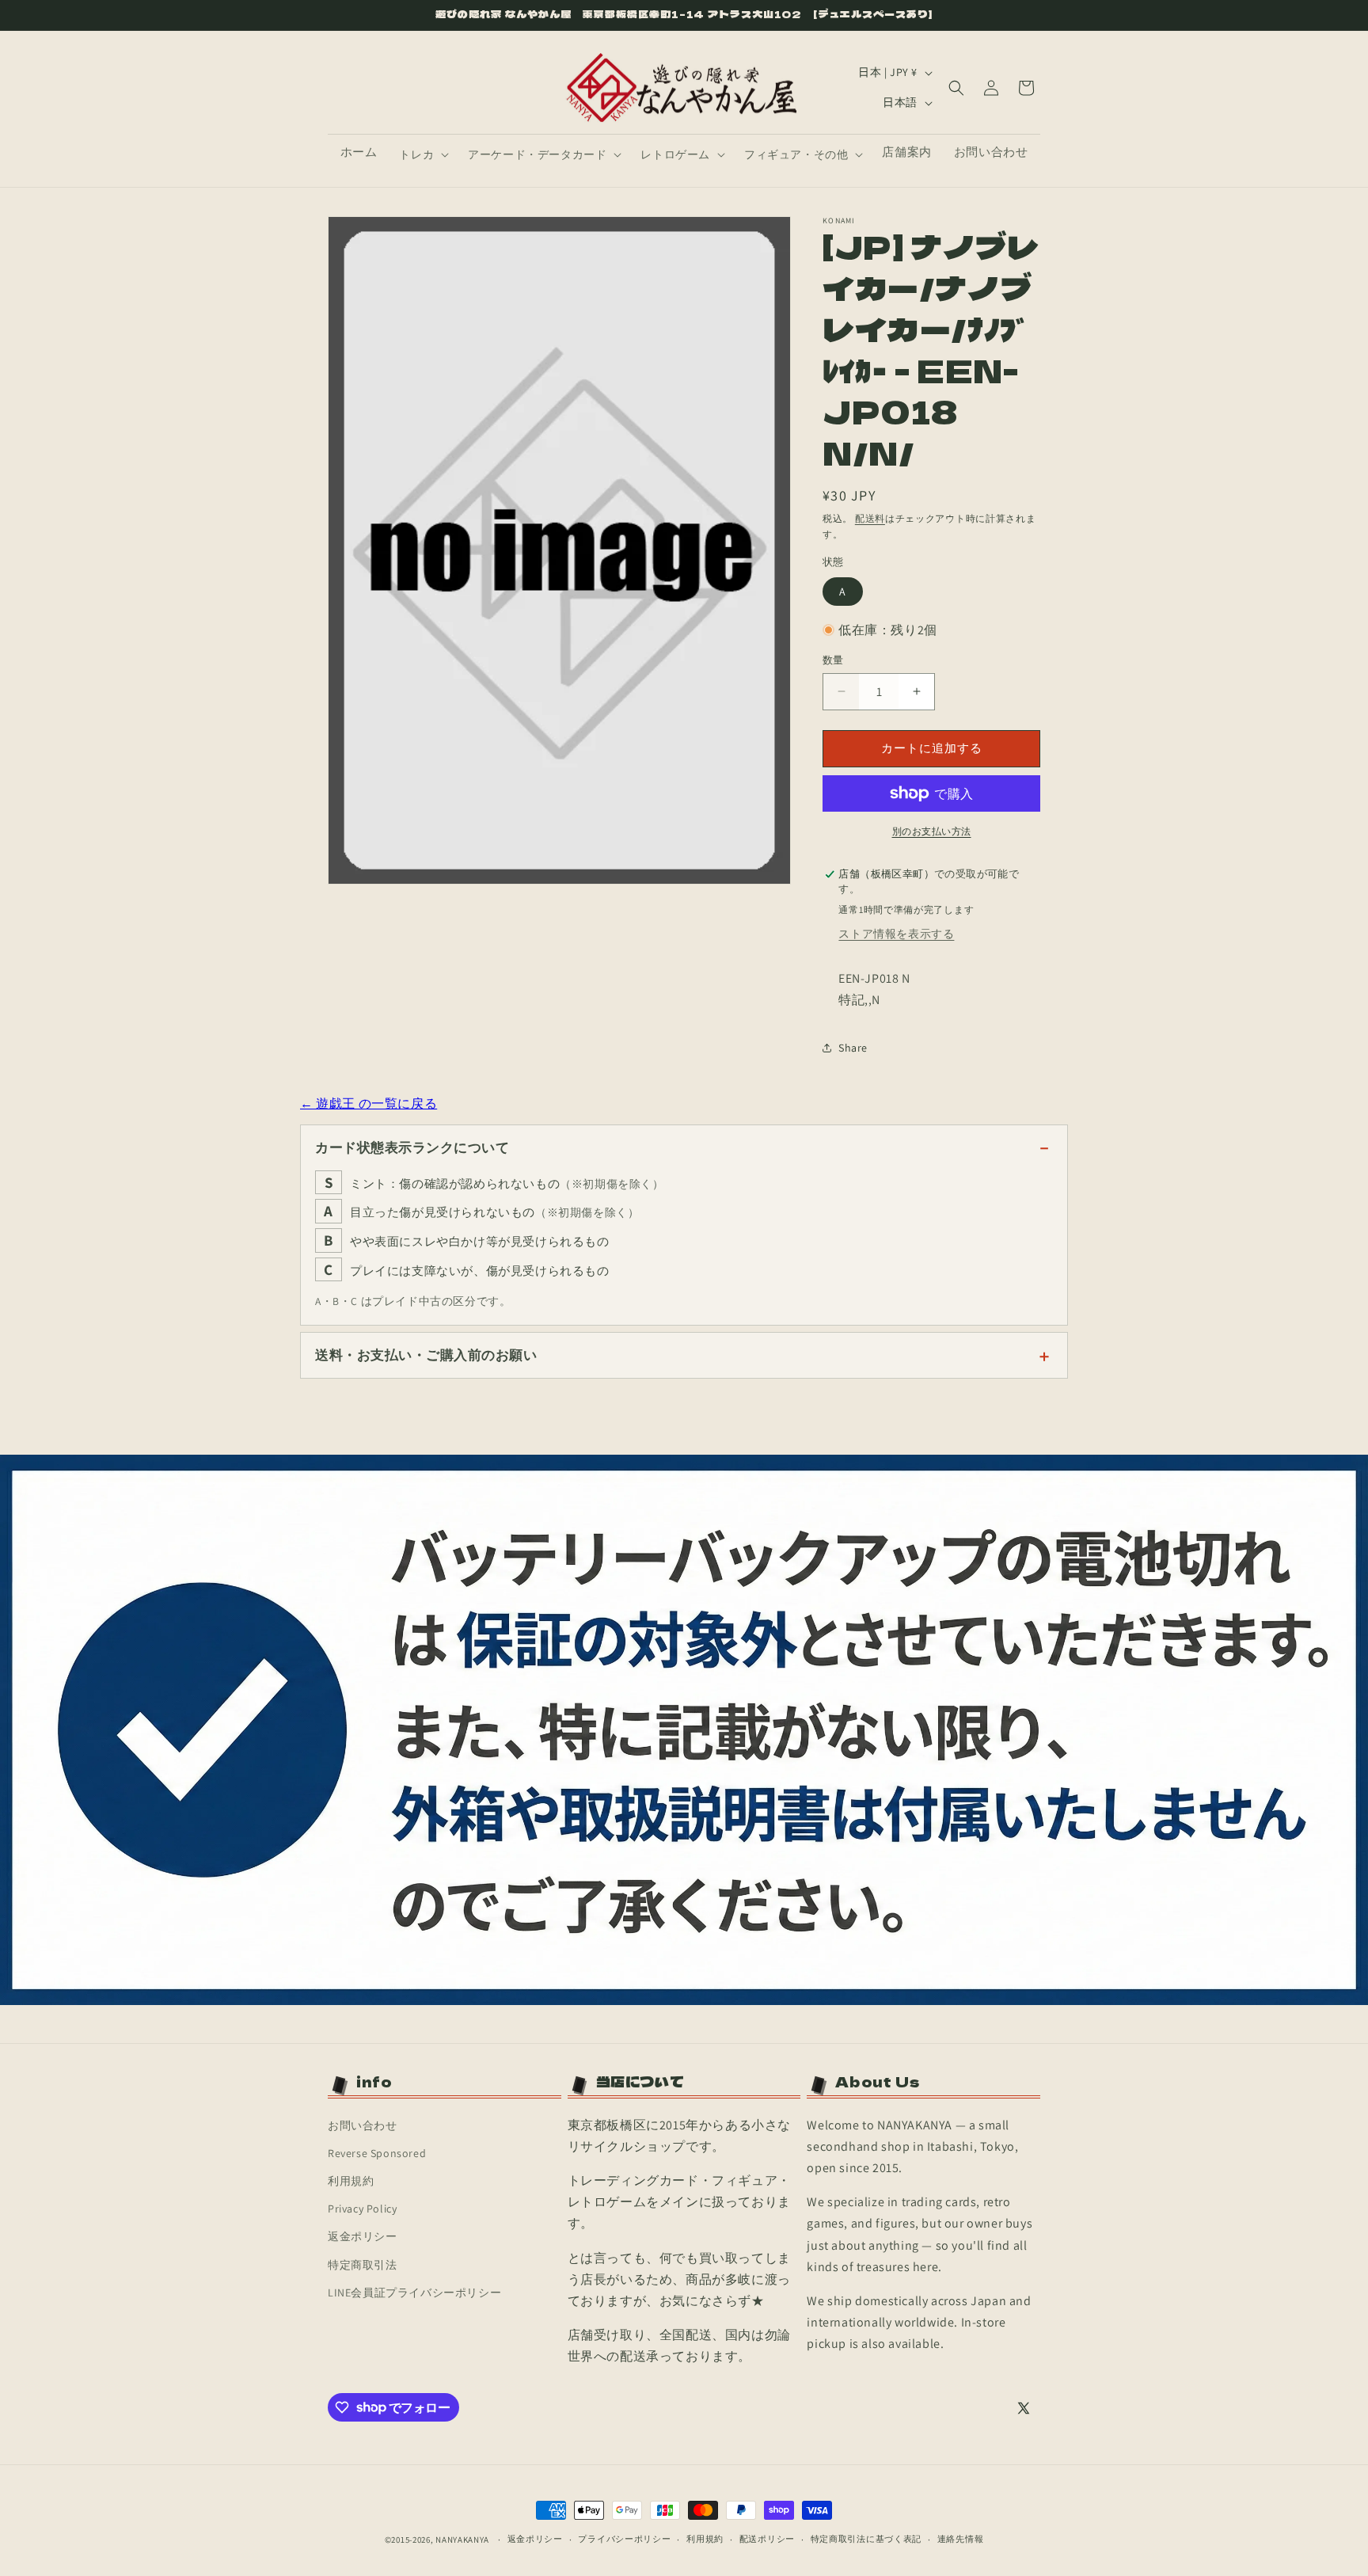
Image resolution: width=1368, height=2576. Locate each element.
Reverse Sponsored (377, 2153)
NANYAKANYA (462, 2540)
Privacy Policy (362, 2209)
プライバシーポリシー (624, 2539)
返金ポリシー (363, 2236)
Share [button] (853, 1048)
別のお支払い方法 (932, 831)
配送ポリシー (767, 2539)
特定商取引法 (363, 2265)
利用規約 (351, 2181)
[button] (422, 154)
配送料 (870, 518)
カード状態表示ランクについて (412, 1147)
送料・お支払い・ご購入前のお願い (426, 1355)
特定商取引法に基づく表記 (866, 2539)
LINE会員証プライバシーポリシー (414, 2293)
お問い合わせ (363, 2125)
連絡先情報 (961, 2539)
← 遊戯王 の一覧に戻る (369, 1103)
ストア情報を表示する (896, 934)
